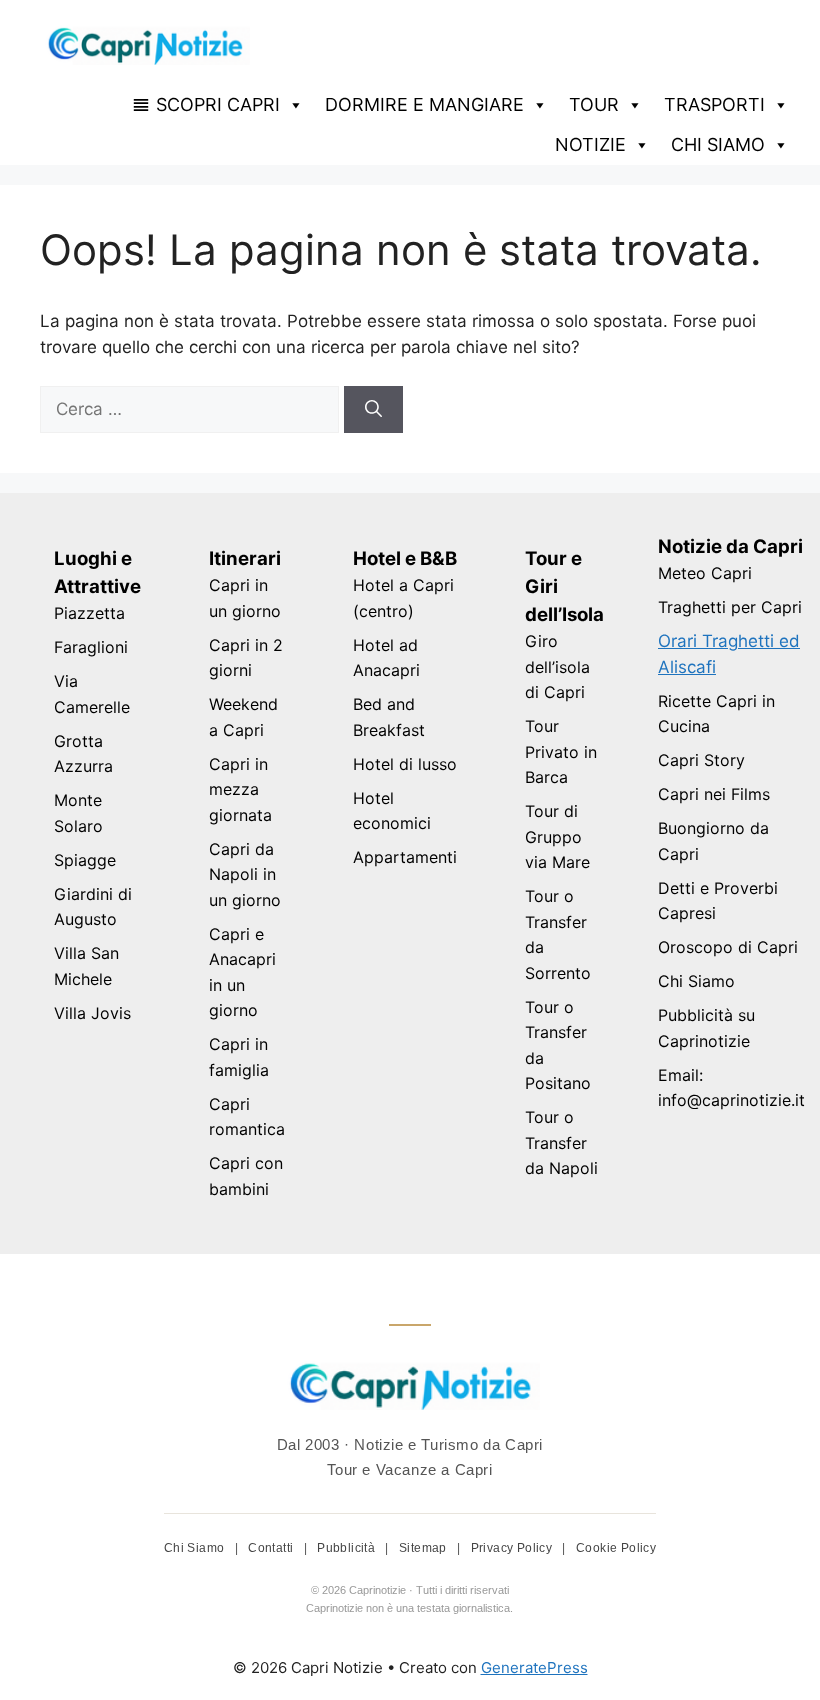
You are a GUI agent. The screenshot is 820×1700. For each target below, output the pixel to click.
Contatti (272, 1548)
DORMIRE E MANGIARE (424, 104)
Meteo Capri (705, 573)
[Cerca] (373, 410)
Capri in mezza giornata (240, 789)
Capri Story (701, 760)
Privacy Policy (513, 1548)
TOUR (594, 104)
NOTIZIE (590, 144)
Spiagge (85, 860)
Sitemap (424, 1548)
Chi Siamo (696, 981)
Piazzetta (89, 613)
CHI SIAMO (718, 144)
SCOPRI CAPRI (218, 104)
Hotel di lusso (405, 764)
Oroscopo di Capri (728, 947)
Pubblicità (347, 1548)
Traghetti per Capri (730, 607)
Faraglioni (91, 647)
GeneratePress (534, 1667)
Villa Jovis (92, 1013)
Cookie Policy (616, 1548)
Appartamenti (405, 857)
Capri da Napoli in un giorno (245, 874)
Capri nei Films (714, 794)
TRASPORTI (714, 104)
